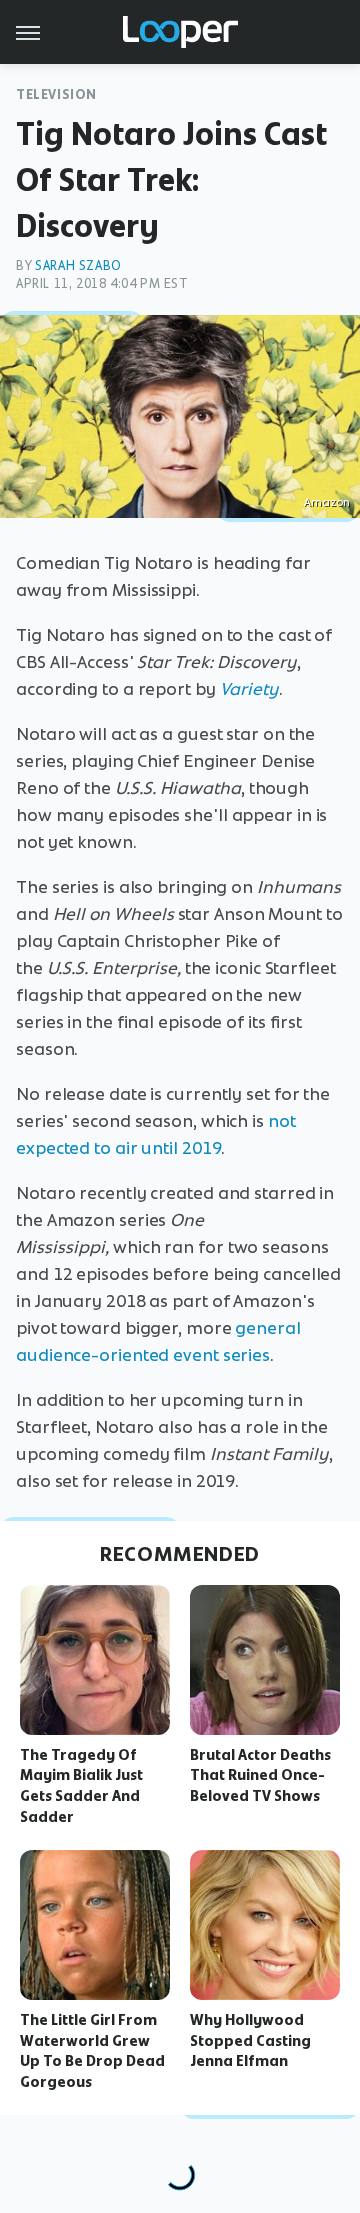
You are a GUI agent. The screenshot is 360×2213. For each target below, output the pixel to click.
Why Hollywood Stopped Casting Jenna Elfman (250, 2041)
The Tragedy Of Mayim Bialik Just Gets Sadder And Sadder (81, 1786)
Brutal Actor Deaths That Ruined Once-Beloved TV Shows (260, 1776)
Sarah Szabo (78, 265)
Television (56, 94)
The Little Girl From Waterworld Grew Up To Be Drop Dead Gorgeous (92, 2051)
